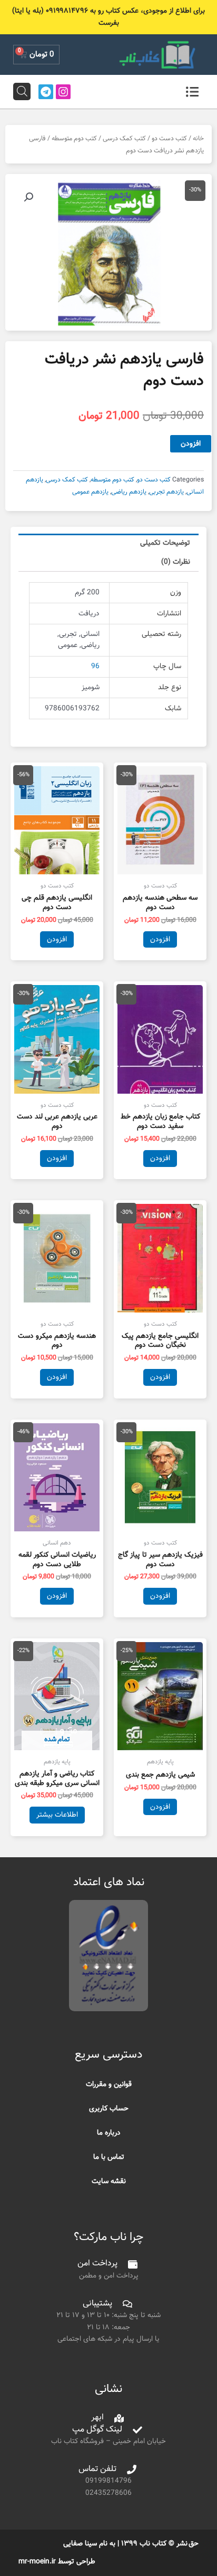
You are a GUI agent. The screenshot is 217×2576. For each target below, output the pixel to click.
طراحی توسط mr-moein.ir (57, 2561)
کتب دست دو (169, 139)
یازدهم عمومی (90, 492)
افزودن (191, 444)
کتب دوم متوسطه (74, 139)
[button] (28, 197)
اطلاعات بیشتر (57, 1815)
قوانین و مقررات (109, 2084)
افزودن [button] (160, 939)
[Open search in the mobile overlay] (22, 91)
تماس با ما (109, 2157)
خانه (198, 139)
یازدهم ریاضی (129, 492)
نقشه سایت (109, 2181)
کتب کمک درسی (124, 139)
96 (95, 666)
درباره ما (109, 2133)
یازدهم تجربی (166, 492)
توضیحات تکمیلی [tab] (165, 543)
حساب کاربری (109, 2109)
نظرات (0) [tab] (176, 562)
